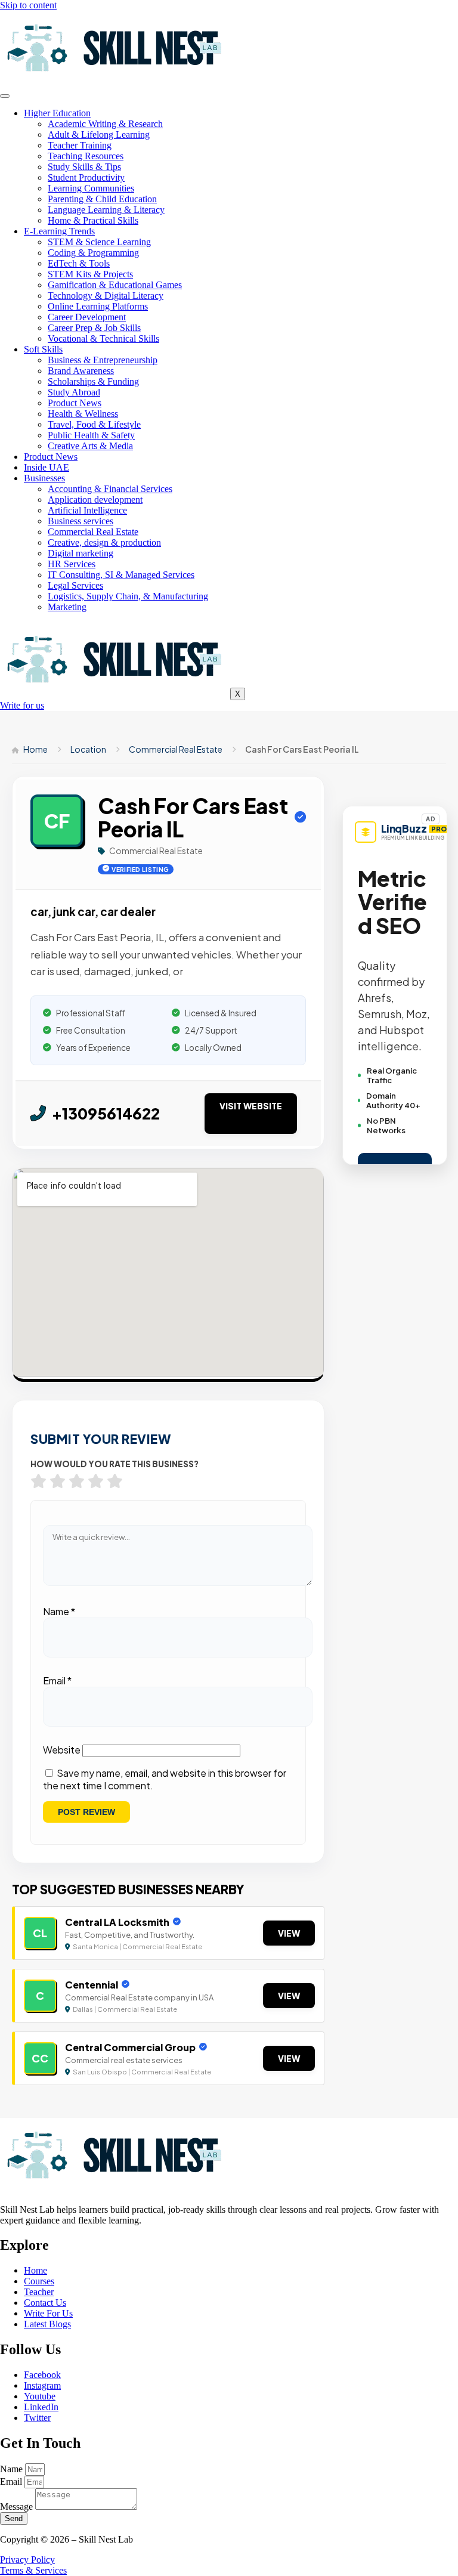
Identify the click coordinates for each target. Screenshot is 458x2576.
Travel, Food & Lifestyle (94, 424)
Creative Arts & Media (90, 446)
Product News (75, 403)
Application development (95, 500)
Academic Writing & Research (105, 124)
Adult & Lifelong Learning (99, 134)
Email (57, 1680)
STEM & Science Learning (99, 242)
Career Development (87, 317)
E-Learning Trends (59, 231)
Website (62, 1750)
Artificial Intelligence (87, 510)
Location (88, 749)
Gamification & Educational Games (115, 285)
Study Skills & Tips (84, 167)
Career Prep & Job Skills (94, 328)
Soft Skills (43, 349)
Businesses (44, 478)
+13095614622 (106, 1113)
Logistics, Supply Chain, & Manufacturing (128, 596)
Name (59, 1611)
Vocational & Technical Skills (103, 338)
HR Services (72, 564)
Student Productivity (86, 177)
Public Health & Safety (91, 435)
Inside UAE (47, 467)
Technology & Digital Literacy (106, 296)
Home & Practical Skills (93, 220)
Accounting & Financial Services (110, 489)
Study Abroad (74, 392)
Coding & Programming (93, 253)
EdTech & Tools (79, 263)
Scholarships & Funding (93, 381)
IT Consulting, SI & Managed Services (121, 575)
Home (35, 749)
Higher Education (57, 113)
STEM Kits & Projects (90, 274)
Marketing (67, 607)
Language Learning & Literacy (106, 210)
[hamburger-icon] (5, 96)
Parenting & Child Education (102, 199)
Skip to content (28, 5)
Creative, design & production (104, 542)
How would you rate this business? (114, 1464)
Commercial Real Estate (93, 532)
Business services (81, 521)
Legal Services (75, 585)
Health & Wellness (83, 414)
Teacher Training (80, 145)
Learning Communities (91, 188)
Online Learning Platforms (98, 306)
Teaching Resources (86, 156)
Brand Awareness (81, 371)
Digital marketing (81, 553)
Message (18, 2507)
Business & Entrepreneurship (103, 360)
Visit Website (251, 1106)
